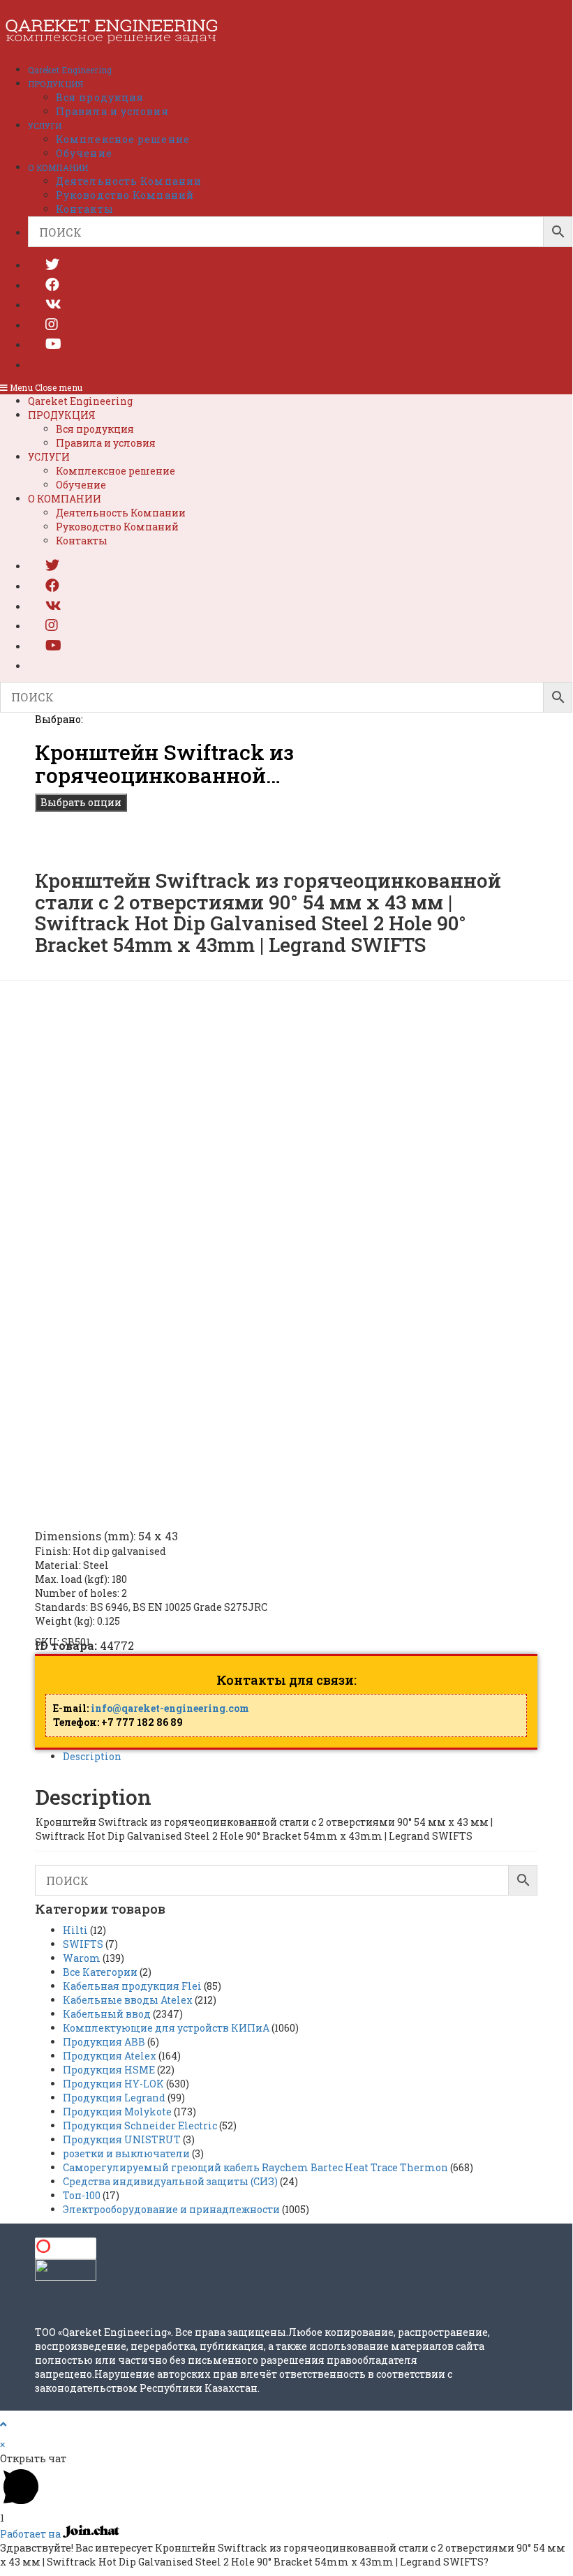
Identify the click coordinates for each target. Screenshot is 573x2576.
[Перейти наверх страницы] (3, 2424)
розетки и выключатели (126, 2153)
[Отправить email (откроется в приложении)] (45, 364)
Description (92, 1756)
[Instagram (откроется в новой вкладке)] (52, 324)
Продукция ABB (104, 2042)
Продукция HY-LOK (113, 2084)
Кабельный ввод (107, 2014)
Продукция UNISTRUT (122, 2139)
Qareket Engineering (80, 401)
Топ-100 (82, 2195)
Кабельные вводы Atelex (128, 2000)
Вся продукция (95, 429)
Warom (82, 1958)
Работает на (31, 2534)
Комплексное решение (116, 471)
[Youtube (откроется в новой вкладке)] (53, 343)
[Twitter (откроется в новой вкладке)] (52, 264)
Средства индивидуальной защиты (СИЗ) (170, 2181)
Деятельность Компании (121, 513)
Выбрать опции (81, 802)
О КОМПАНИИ (65, 499)
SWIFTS (83, 1944)
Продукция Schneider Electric (140, 2125)
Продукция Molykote (117, 2112)
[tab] (300, 1757)
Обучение (81, 485)
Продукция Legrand (114, 2098)
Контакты (82, 541)
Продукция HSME (109, 2070)
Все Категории (100, 1972)
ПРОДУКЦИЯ (62, 415)
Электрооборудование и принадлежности (171, 2209)
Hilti (75, 1930)
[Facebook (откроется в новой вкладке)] (52, 284)
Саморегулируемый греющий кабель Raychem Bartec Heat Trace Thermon (255, 2167)
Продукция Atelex (110, 2056)
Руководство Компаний (117, 527)
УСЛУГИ (49, 457)
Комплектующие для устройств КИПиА (166, 2028)
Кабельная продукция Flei (132, 1986)
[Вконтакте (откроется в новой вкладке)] (53, 304)
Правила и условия (106, 443)
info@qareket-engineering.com (170, 1708)
